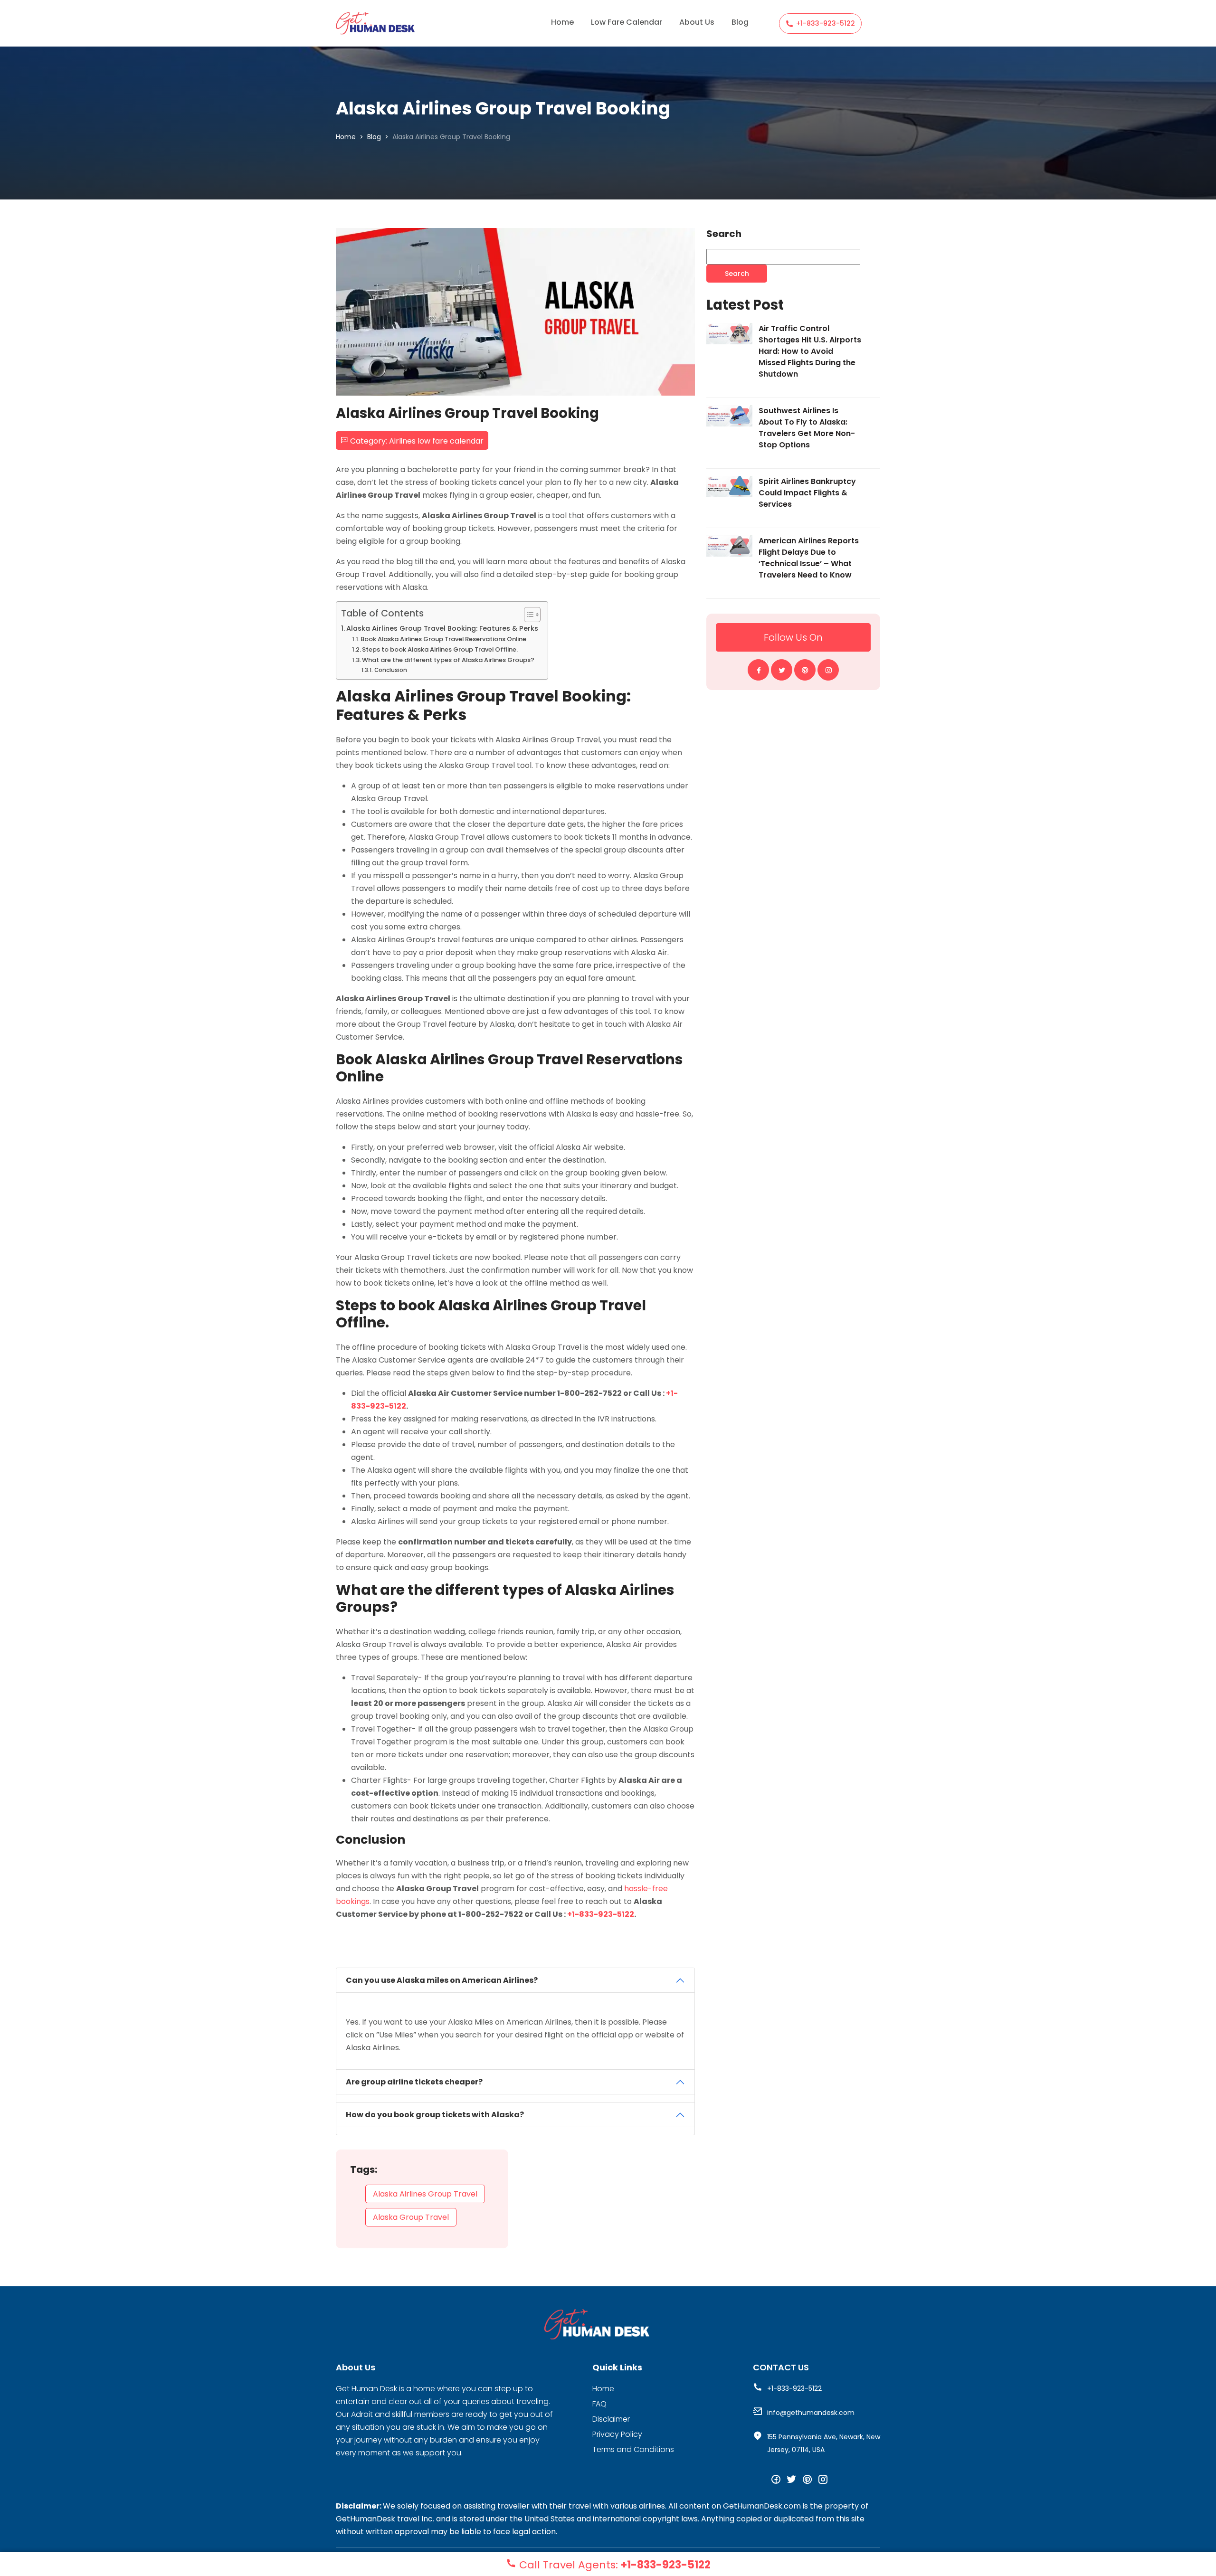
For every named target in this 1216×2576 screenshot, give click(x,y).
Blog (740, 22)
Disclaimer (611, 2419)
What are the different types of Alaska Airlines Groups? (448, 660)
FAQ (599, 2404)
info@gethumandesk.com (811, 2413)
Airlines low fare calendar (436, 441)
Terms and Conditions (633, 2449)
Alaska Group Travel (411, 2217)
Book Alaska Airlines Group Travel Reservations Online (443, 639)
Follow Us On (793, 637)
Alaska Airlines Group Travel (425, 2194)
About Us (697, 22)
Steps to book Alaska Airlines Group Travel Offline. (440, 649)
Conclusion (390, 670)
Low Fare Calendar (627, 22)
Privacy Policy (617, 2434)
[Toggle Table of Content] (527, 615)
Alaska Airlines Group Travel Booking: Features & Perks (442, 628)
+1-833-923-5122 (826, 23)
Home (562, 22)
